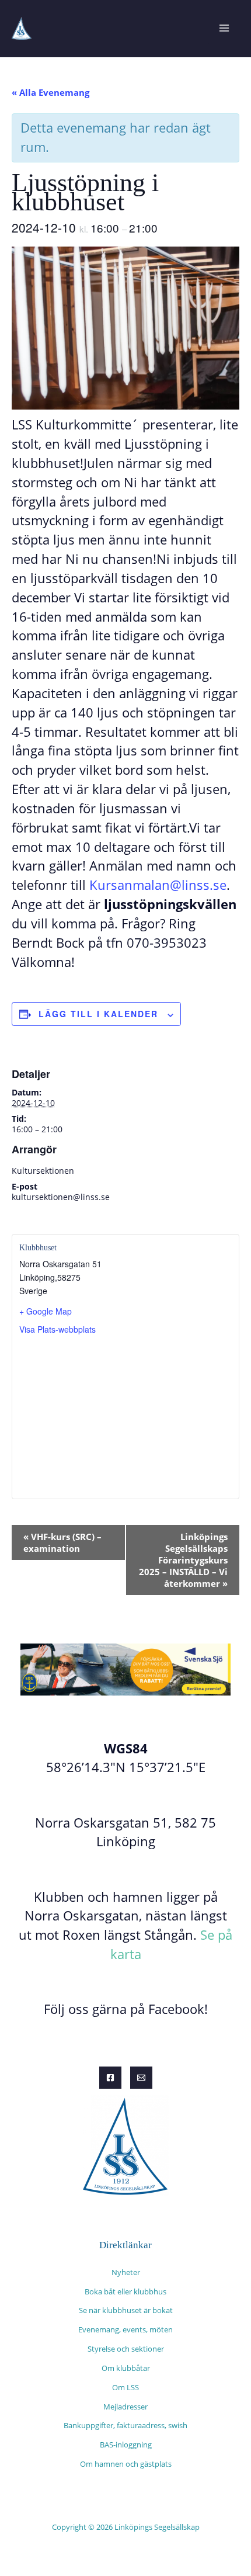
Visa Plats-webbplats (57, 1329)
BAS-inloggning (126, 2445)
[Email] (141, 2078)
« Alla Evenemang (50, 92)
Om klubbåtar (126, 2368)
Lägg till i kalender (98, 1014)
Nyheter (126, 2272)
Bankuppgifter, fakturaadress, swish (125, 2425)
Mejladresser (125, 2407)
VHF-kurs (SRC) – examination (62, 1542)
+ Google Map (46, 1311)
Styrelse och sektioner (126, 2349)
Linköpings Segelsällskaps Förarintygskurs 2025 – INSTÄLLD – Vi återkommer (183, 1560)
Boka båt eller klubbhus (125, 2291)
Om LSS (125, 2387)
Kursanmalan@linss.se (158, 885)
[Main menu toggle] (224, 28)
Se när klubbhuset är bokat (126, 2310)
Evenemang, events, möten (125, 2329)
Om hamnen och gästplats (126, 2464)
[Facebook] (110, 2078)
